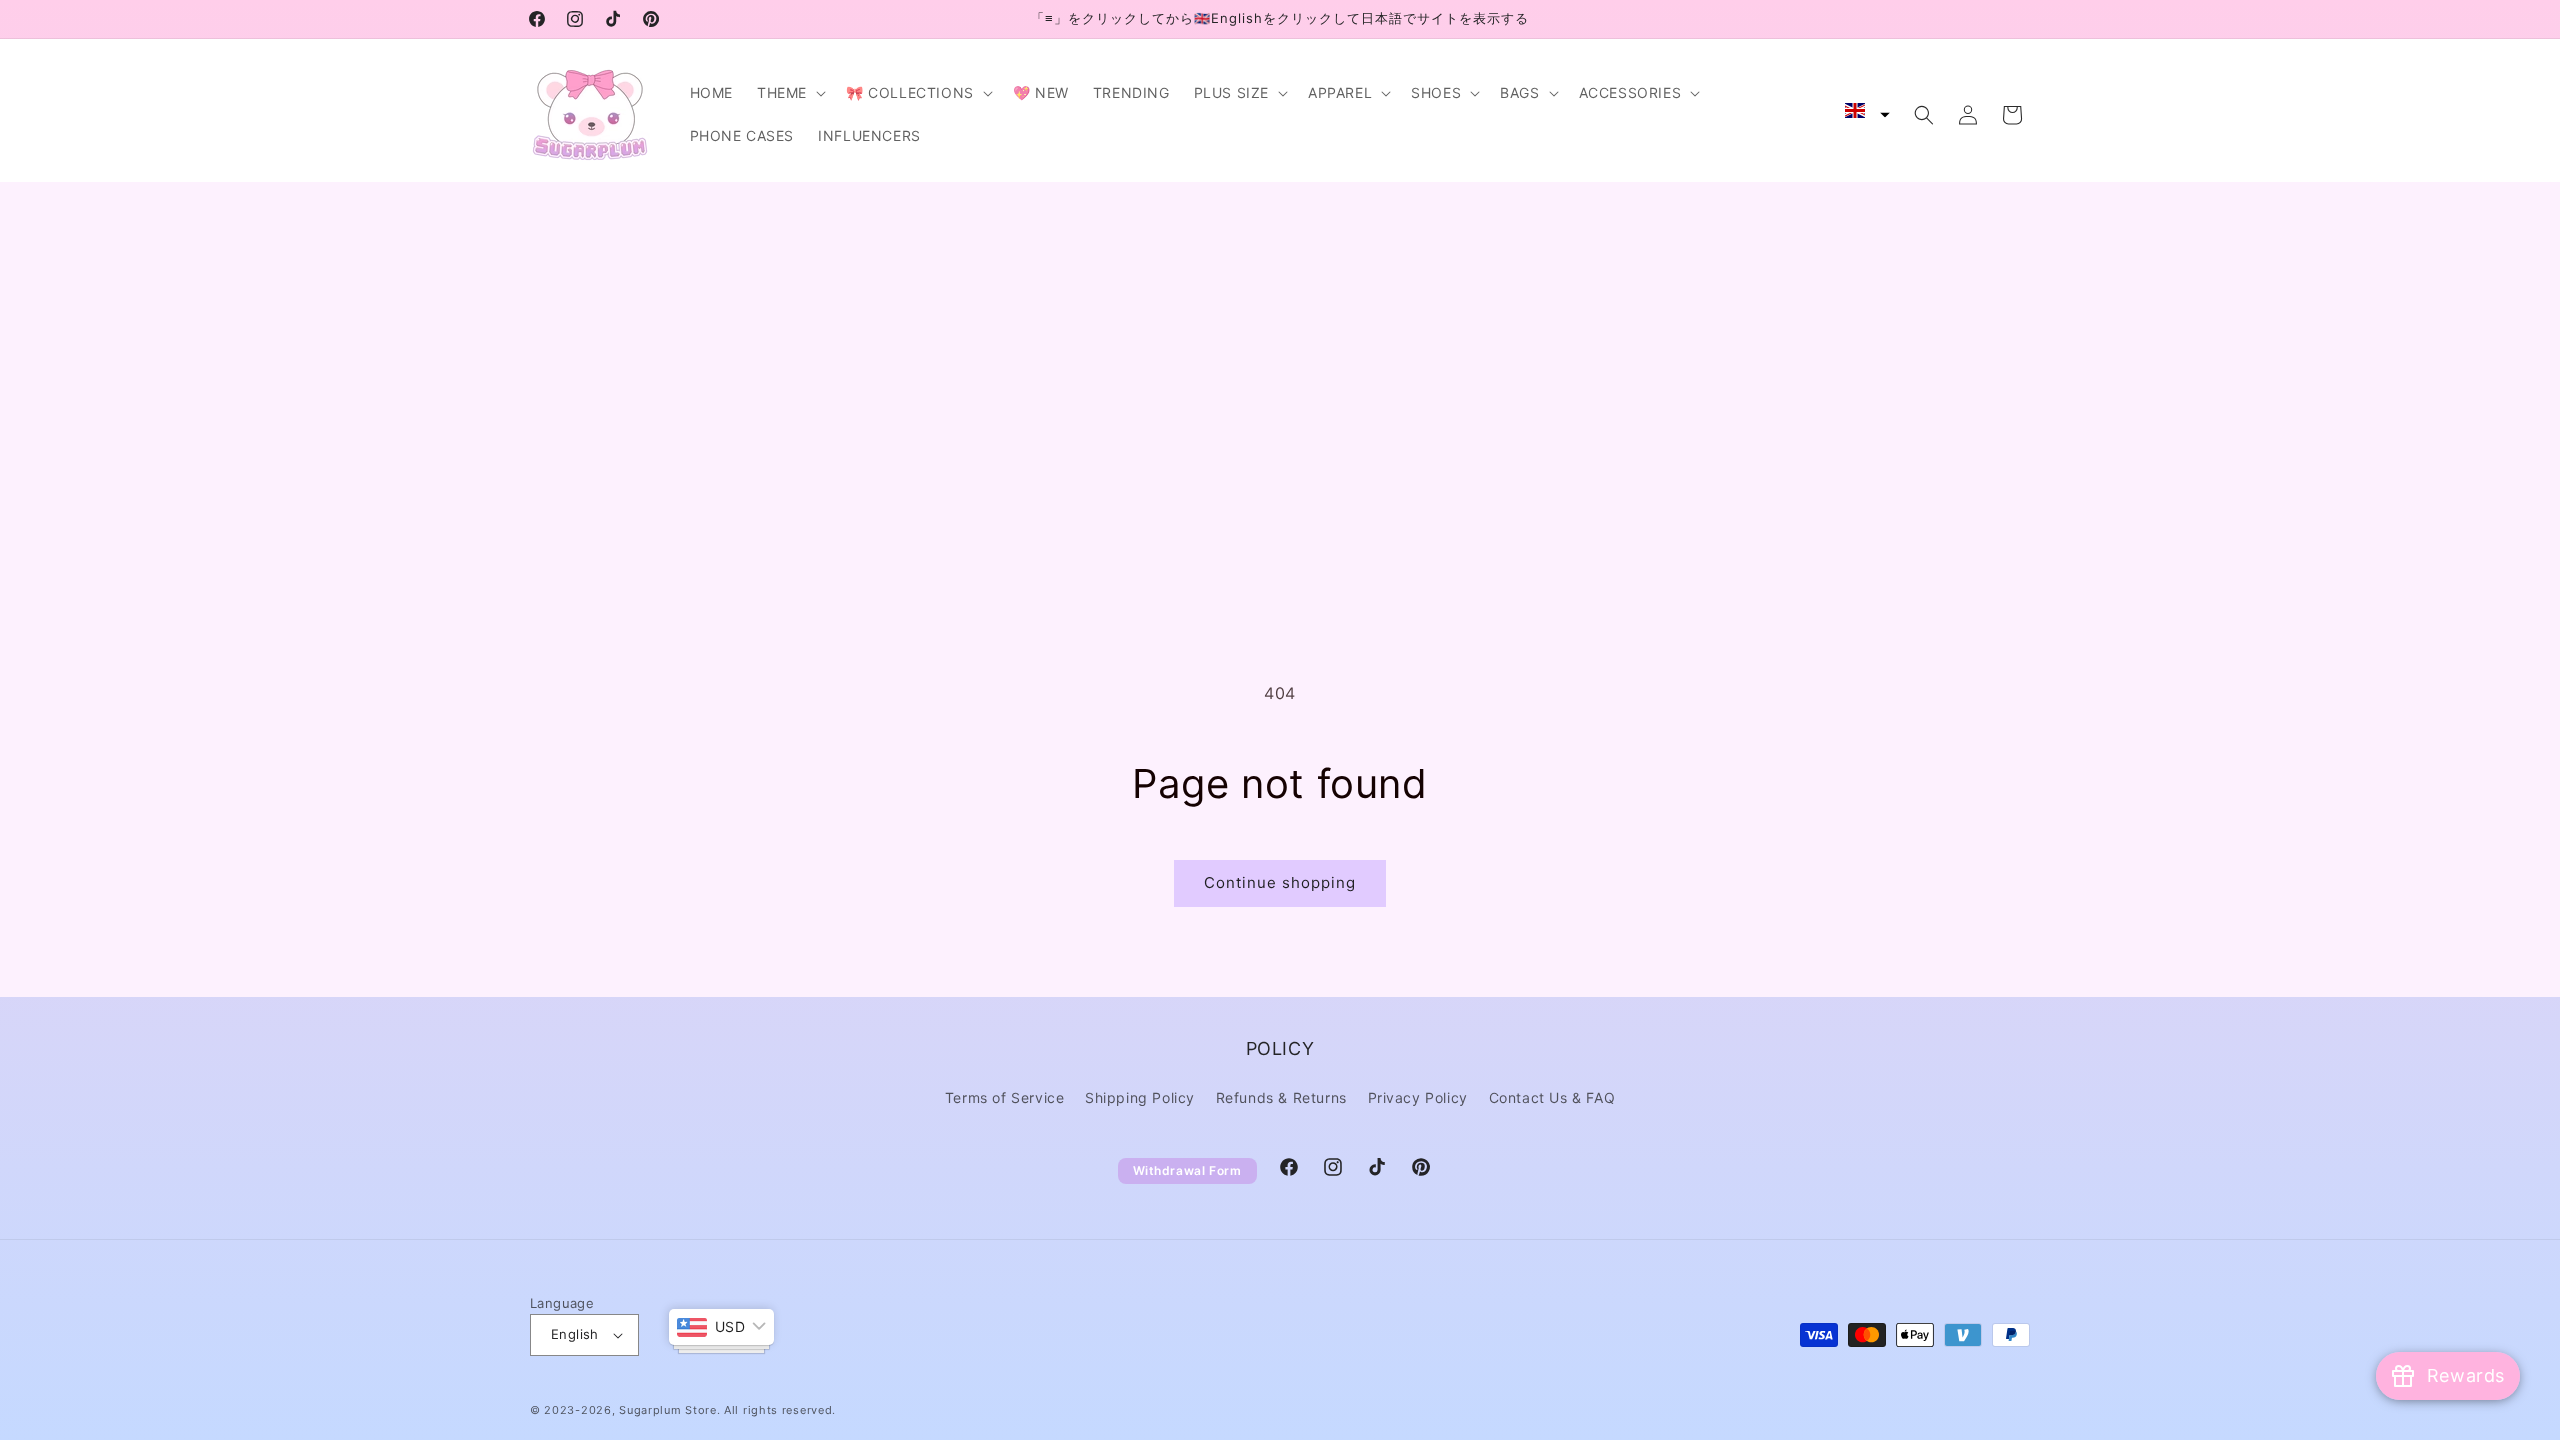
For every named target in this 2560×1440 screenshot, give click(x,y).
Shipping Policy (1140, 1097)
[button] (789, 93)
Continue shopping (1280, 882)
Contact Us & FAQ (1552, 1097)
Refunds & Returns (1281, 1097)
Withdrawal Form (1187, 1170)
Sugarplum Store (668, 1410)
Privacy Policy (1418, 1097)
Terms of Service (1005, 1097)
